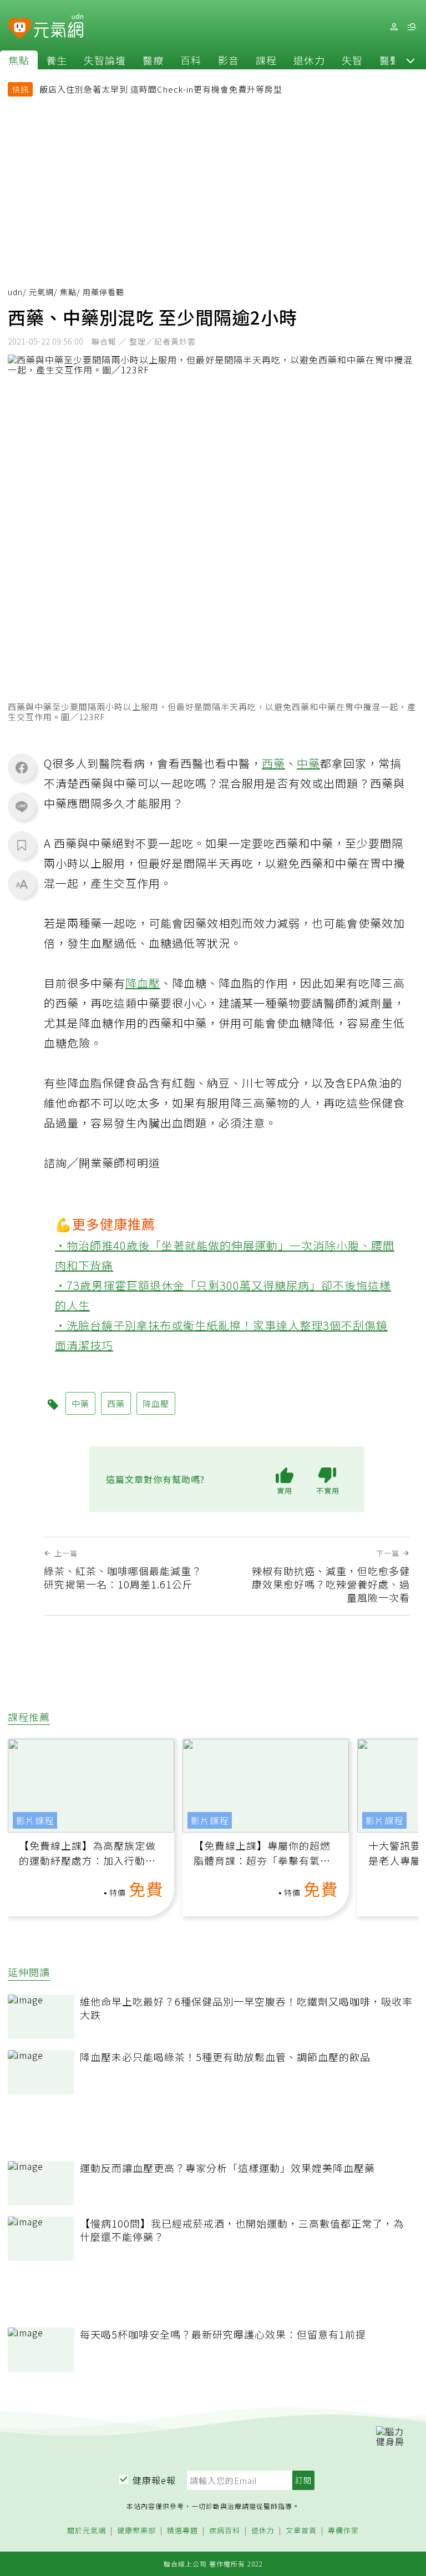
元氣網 (41, 292)
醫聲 (390, 60)
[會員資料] (394, 27)
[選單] (412, 27)
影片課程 (35, 1820)
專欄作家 (343, 2531)
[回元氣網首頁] (59, 27)
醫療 (153, 60)
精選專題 (182, 2531)
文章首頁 (301, 2531)
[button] (410, 60)
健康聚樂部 (136, 2531)
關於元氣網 (87, 2531)
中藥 (308, 763)
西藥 (273, 763)
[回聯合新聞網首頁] (20, 29)
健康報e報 (154, 2480)
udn (15, 292)
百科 (191, 60)
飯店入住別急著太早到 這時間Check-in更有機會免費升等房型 (161, 89)
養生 (57, 60)
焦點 (19, 60)
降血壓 (143, 983)
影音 (229, 60)
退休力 (309, 60)
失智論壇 (105, 60)
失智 (352, 60)
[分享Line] (22, 806)
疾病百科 (225, 2531)
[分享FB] (22, 767)
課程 (266, 60)
